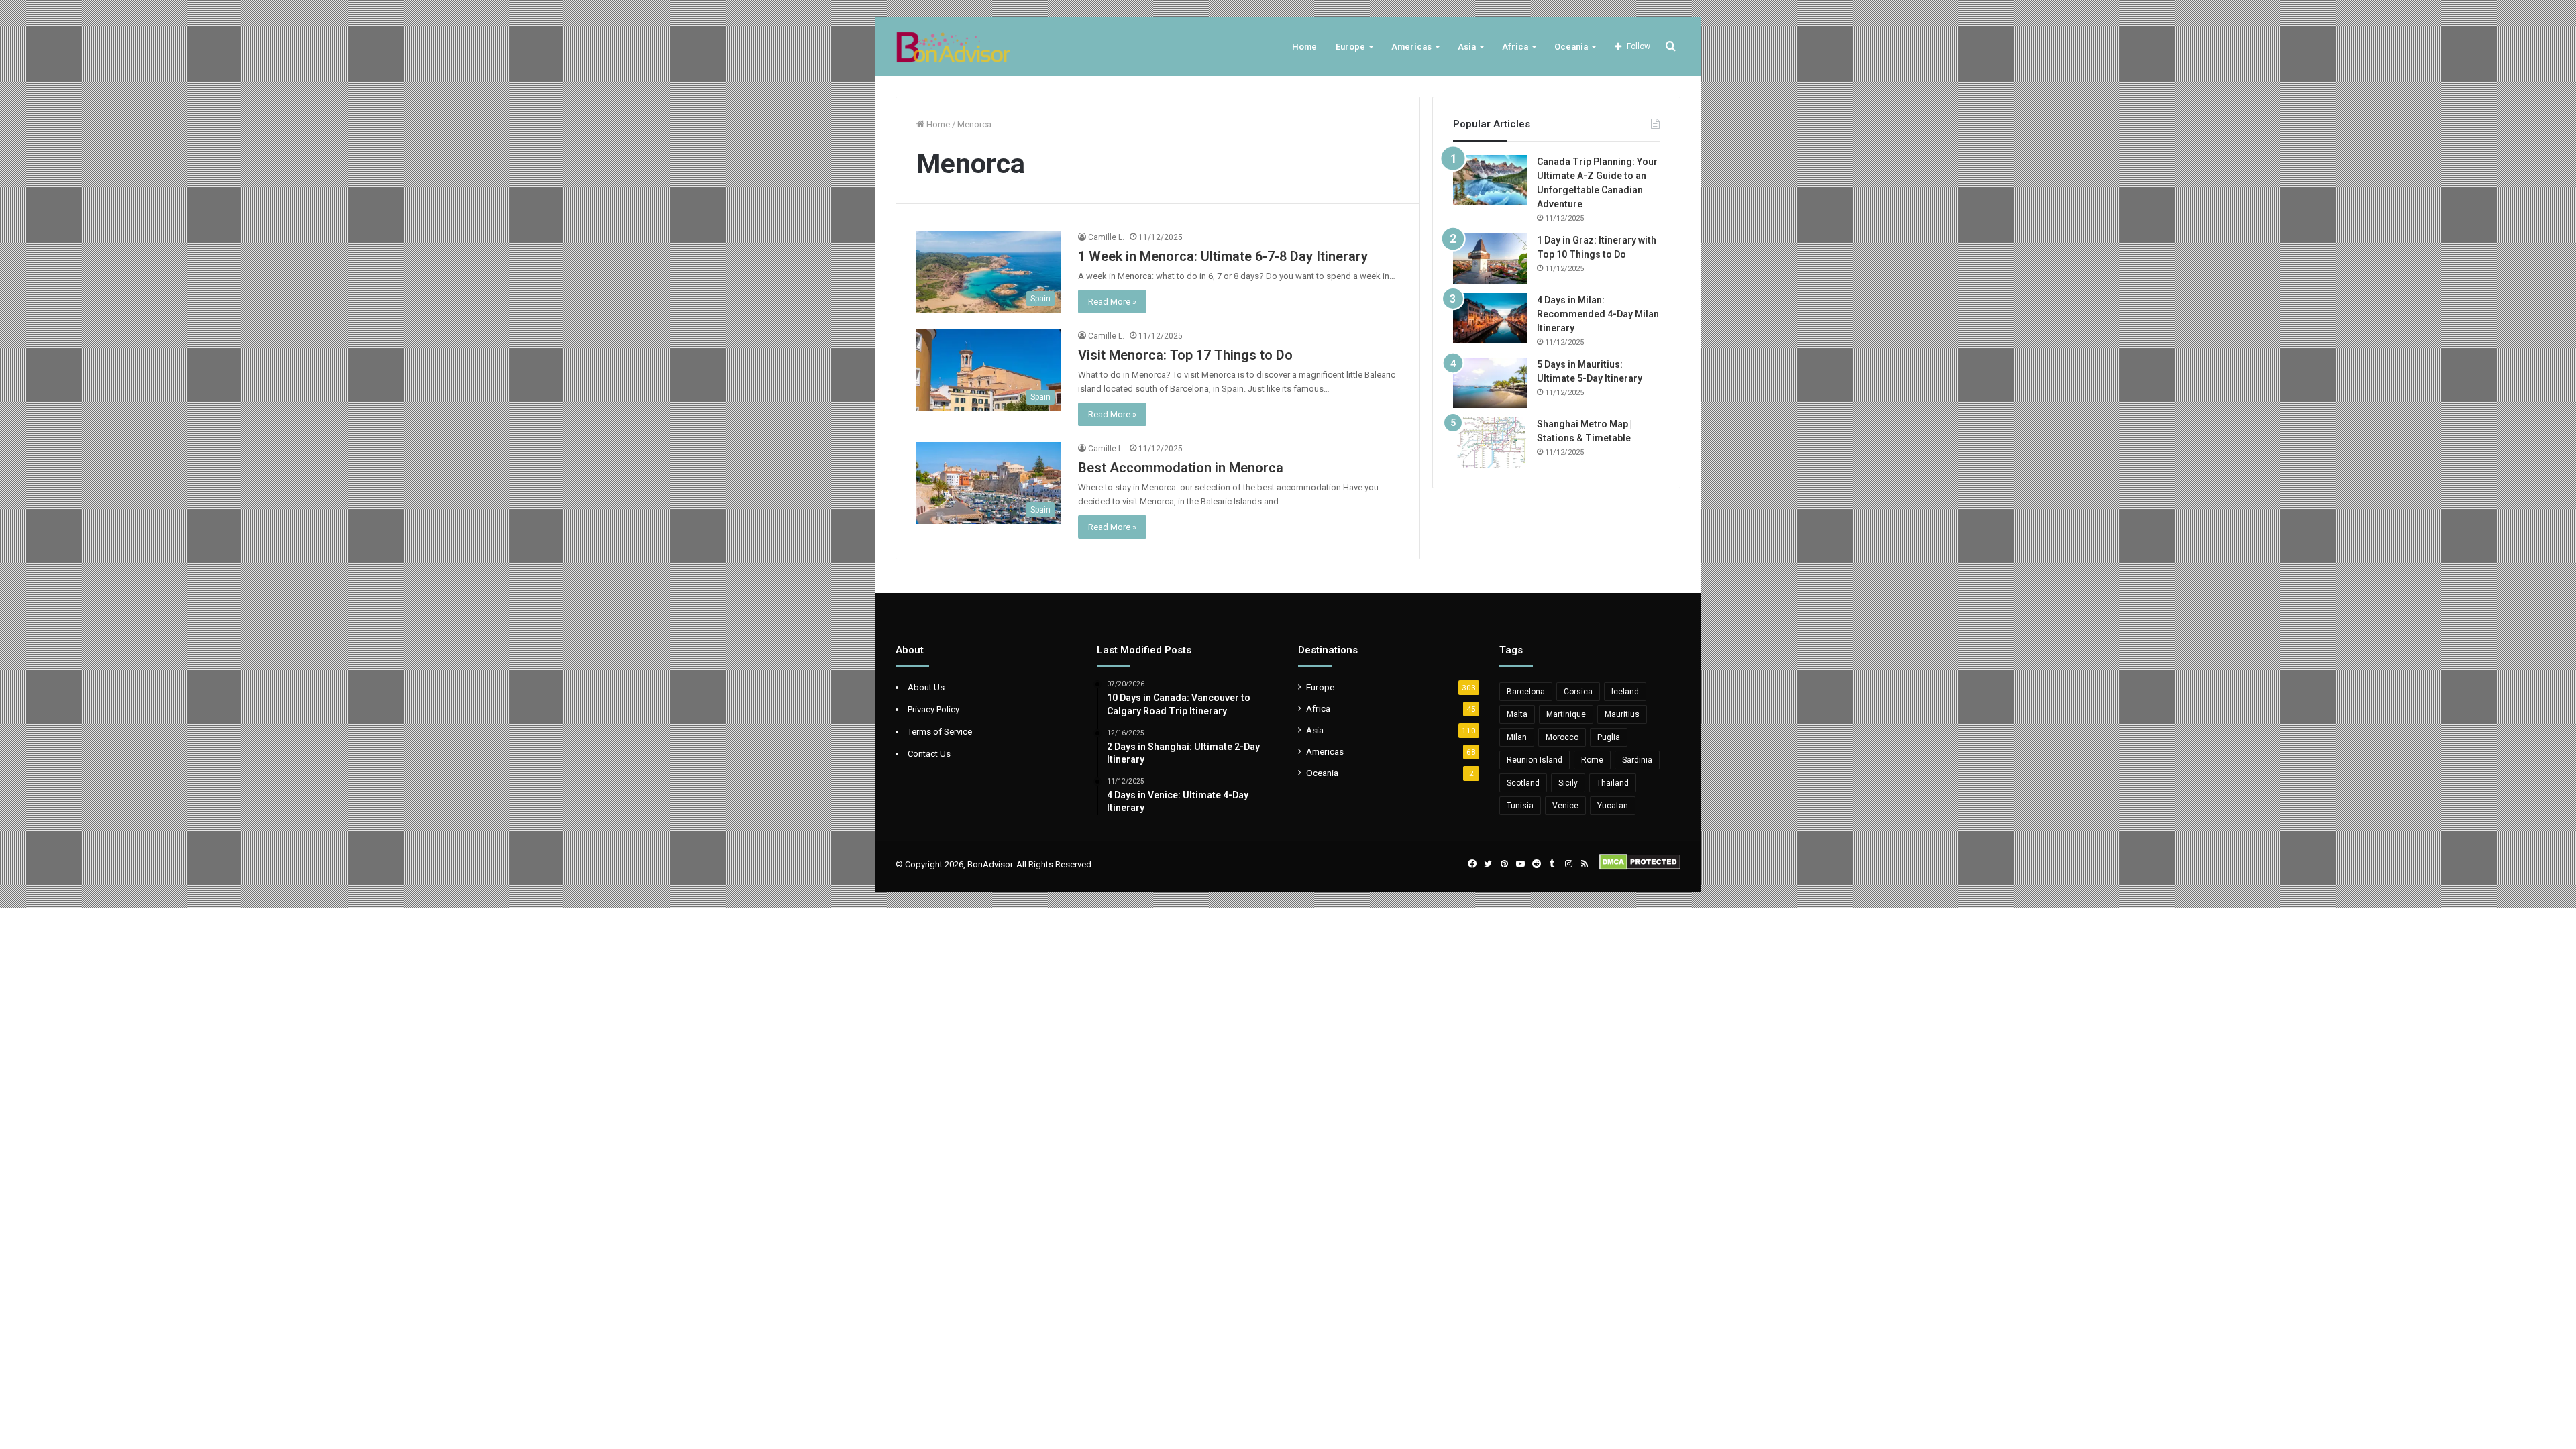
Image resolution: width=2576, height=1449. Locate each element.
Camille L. (1106, 237)
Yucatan (1613, 806)
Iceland (1625, 692)
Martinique (1566, 714)
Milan (1517, 737)
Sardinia (1637, 760)
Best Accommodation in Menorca (1181, 468)
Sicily (1568, 783)
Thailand (1613, 783)
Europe (1350, 47)
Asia (1467, 47)
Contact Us (929, 754)
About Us (926, 687)
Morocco (1562, 737)
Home (1304, 47)
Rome (1592, 760)
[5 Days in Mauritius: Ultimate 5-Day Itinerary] (1490, 383)
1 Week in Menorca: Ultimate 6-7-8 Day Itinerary (1223, 256)
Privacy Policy (933, 709)
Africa (1515, 47)
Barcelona (1526, 692)
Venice (1565, 806)
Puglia (1609, 737)
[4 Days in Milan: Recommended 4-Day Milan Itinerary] (1490, 318)
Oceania (1571, 47)
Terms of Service (940, 732)
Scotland (1523, 783)
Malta (1517, 714)
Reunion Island (1535, 760)
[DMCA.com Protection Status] (1640, 867)
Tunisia (1520, 806)
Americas (1411, 47)
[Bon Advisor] (953, 47)
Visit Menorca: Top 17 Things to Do (1185, 355)
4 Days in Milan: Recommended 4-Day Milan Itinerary (1598, 314)
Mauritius (1622, 714)
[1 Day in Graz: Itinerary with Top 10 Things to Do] (1490, 259)
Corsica (1578, 692)
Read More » (1112, 302)
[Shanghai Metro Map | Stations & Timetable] (1490, 442)
